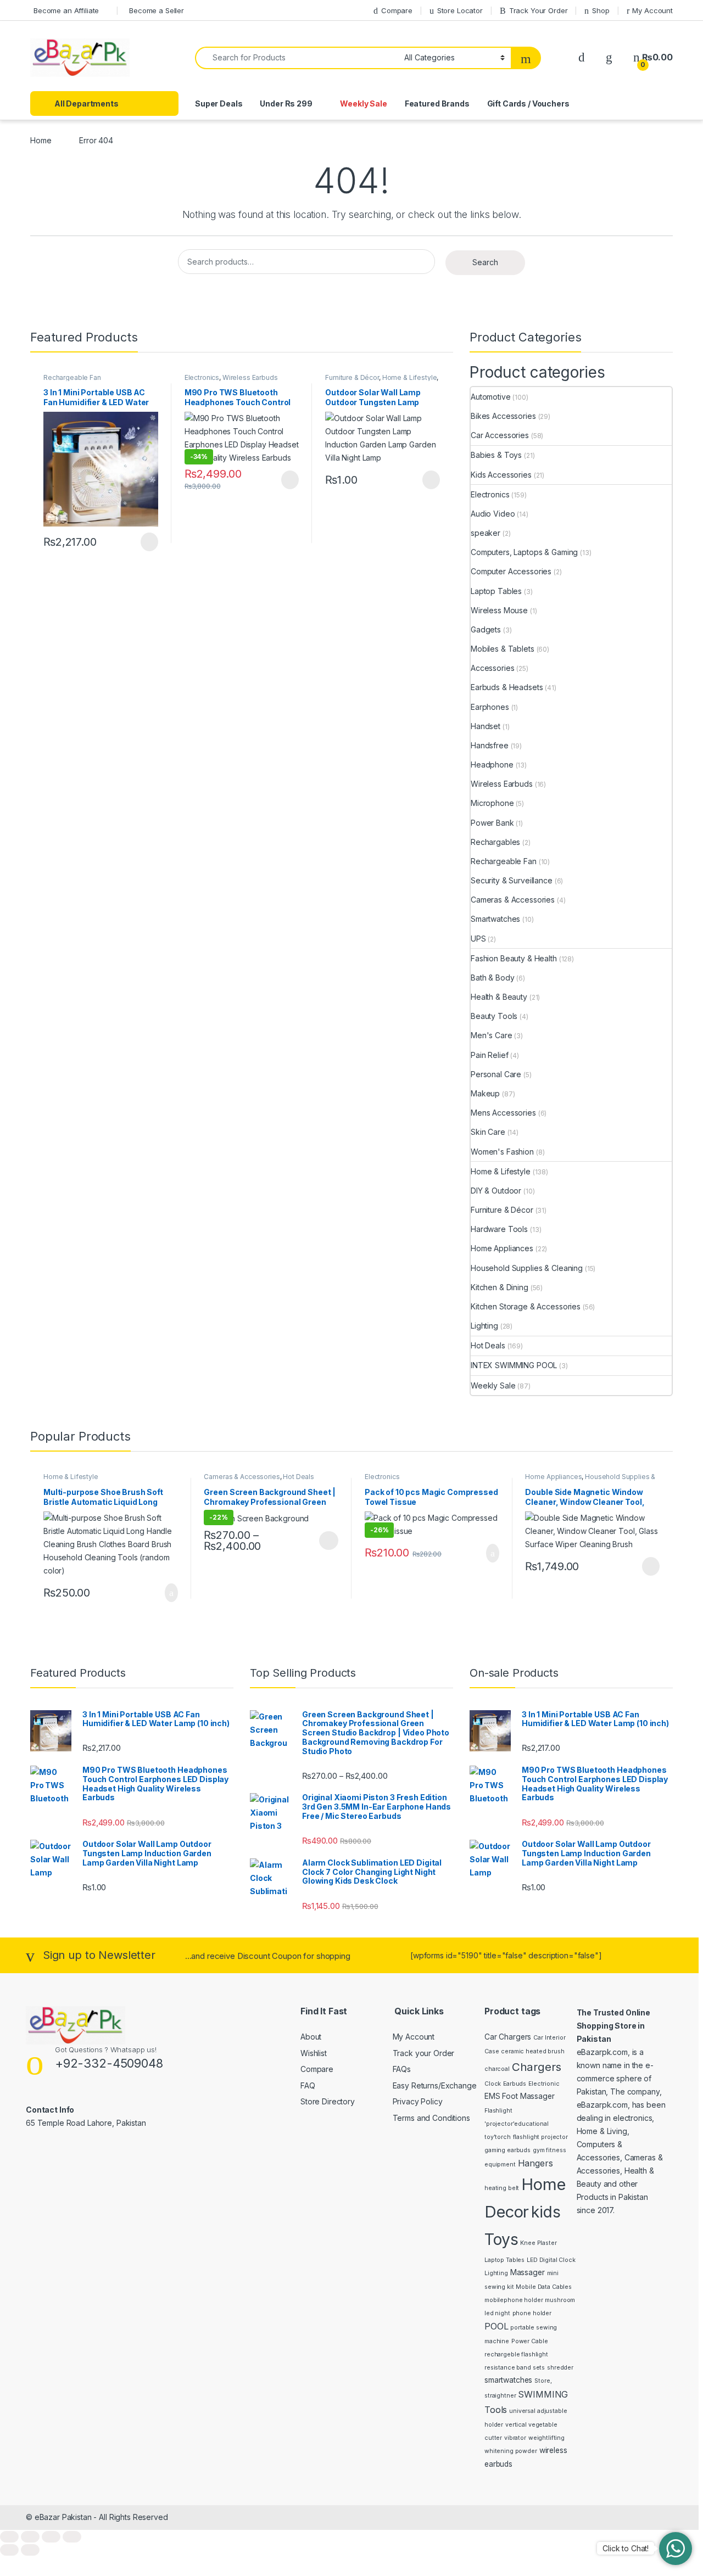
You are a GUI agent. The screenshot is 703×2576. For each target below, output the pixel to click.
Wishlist (314, 2053)
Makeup (485, 1093)
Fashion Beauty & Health (514, 958)
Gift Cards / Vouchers (528, 103)
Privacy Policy (418, 2101)
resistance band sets (515, 2368)
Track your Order (424, 2053)
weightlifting (546, 2438)
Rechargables (495, 842)
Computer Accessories (511, 571)
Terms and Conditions (431, 2118)
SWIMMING (543, 2394)
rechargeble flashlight (516, 2354)
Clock (493, 2084)
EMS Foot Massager (520, 2096)
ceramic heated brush (532, 2051)
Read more (148, 542)
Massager (528, 2272)
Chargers (537, 2067)
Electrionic (544, 2084)
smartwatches (508, 2380)
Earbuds (515, 2084)
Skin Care (488, 1132)
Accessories (492, 668)
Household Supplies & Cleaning (527, 1268)
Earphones (490, 707)
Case (492, 2051)
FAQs (402, 2069)
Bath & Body (492, 978)
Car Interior (549, 2038)
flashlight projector (540, 2137)
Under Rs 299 (286, 103)
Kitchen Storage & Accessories (526, 1306)
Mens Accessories (503, 1113)
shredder (560, 2368)
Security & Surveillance (512, 880)
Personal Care (496, 1074)
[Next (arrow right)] (30, 2550)
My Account (652, 10)
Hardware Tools (499, 1229)
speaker (486, 533)
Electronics (202, 377)
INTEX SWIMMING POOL (514, 1365)
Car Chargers (508, 2037)
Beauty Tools (494, 1016)
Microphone (492, 803)
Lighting (484, 1326)
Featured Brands (437, 103)
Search (485, 262)
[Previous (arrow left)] (9, 2550)
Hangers (535, 2163)
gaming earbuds (507, 2150)
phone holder (532, 2313)
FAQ (308, 2085)
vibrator (515, 2438)
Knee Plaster (538, 2243)
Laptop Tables (496, 591)
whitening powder (511, 2451)
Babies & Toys (496, 455)
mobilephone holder (514, 2300)
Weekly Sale (363, 103)
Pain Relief (489, 1055)
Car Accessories (500, 435)
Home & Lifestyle (410, 377)
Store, (543, 2381)
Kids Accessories (501, 475)
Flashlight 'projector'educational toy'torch (517, 2124)
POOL (496, 2326)
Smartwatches (495, 919)
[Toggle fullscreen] (30, 2537)
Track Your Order (539, 10)
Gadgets (486, 629)
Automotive (491, 397)
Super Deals (219, 103)
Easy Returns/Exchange (435, 2085)
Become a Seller (157, 10)
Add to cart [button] (171, 1593)
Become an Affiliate (66, 10)
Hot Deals (488, 1345)
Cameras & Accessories (513, 900)
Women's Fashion (502, 1152)
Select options (325, 1541)
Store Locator (460, 10)
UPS (478, 939)
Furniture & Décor (352, 377)
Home (41, 140)
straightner (500, 2396)
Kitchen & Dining (500, 1287)
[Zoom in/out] (9, 2537)
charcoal (497, 2069)
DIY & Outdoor (496, 1191)
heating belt (502, 2188)
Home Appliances (502, 1248)
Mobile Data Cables (543, 2287)
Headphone (492, 765)
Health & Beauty (499, 997)
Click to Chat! (626, 2548)
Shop (601, 10)
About (311, 2037)
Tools (496, 2410)
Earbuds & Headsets (507, 687)
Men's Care (492, 1035)
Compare (397, 10)
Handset (486, 726)
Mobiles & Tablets (503, 649)
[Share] (51, 2537)
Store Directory (328, 2101)
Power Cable (529, 2341)
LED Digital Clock (551, 2260)
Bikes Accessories (503, 416)
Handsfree (490, 745)
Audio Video (493, 514)
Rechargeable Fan (72, 377)
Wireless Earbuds (250, 377)
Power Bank (492, 823)
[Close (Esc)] (72, 2537)
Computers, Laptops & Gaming (524, 552)
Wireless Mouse (499, 610)
